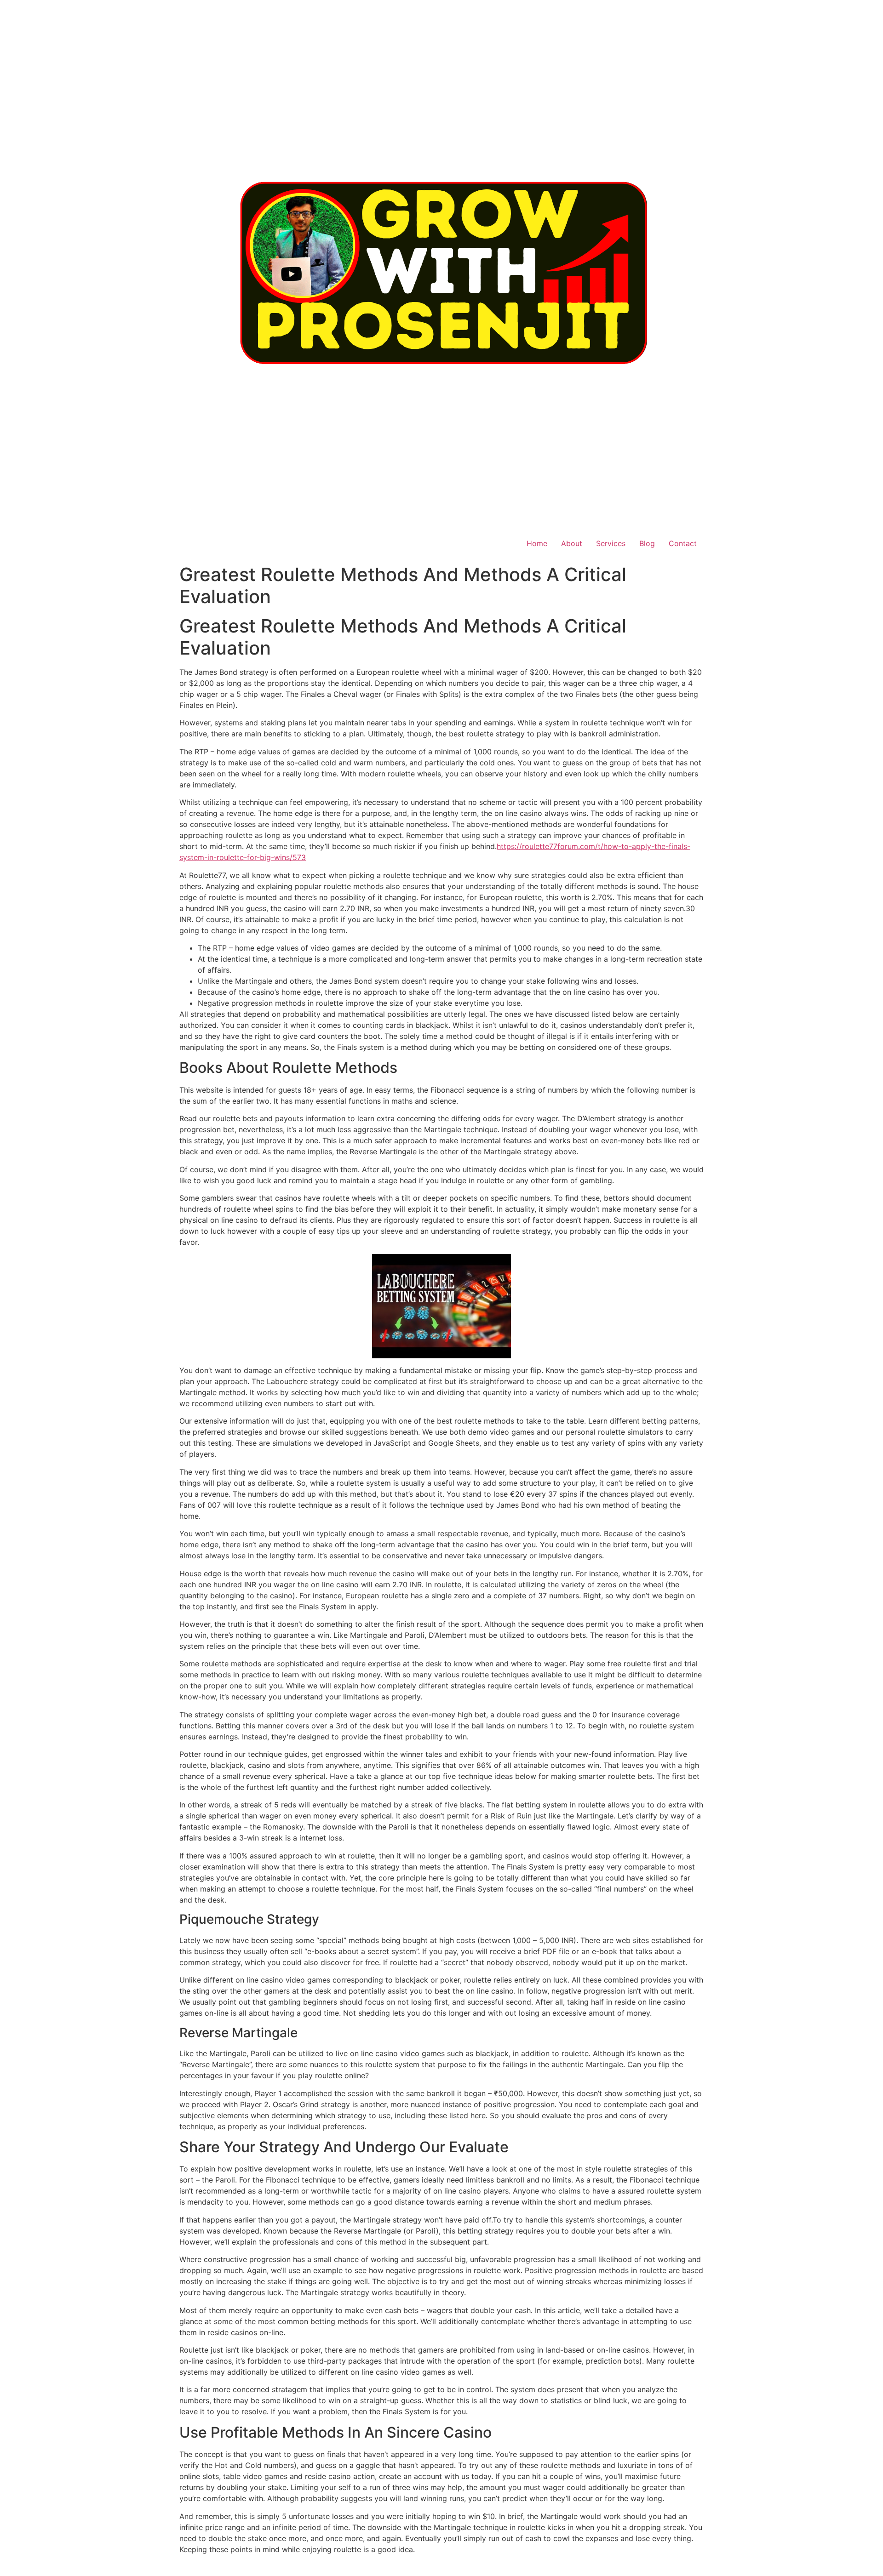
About (572, 543)
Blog (647, 543)
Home (537, 543)
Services (611, 543)
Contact (683, 543)
